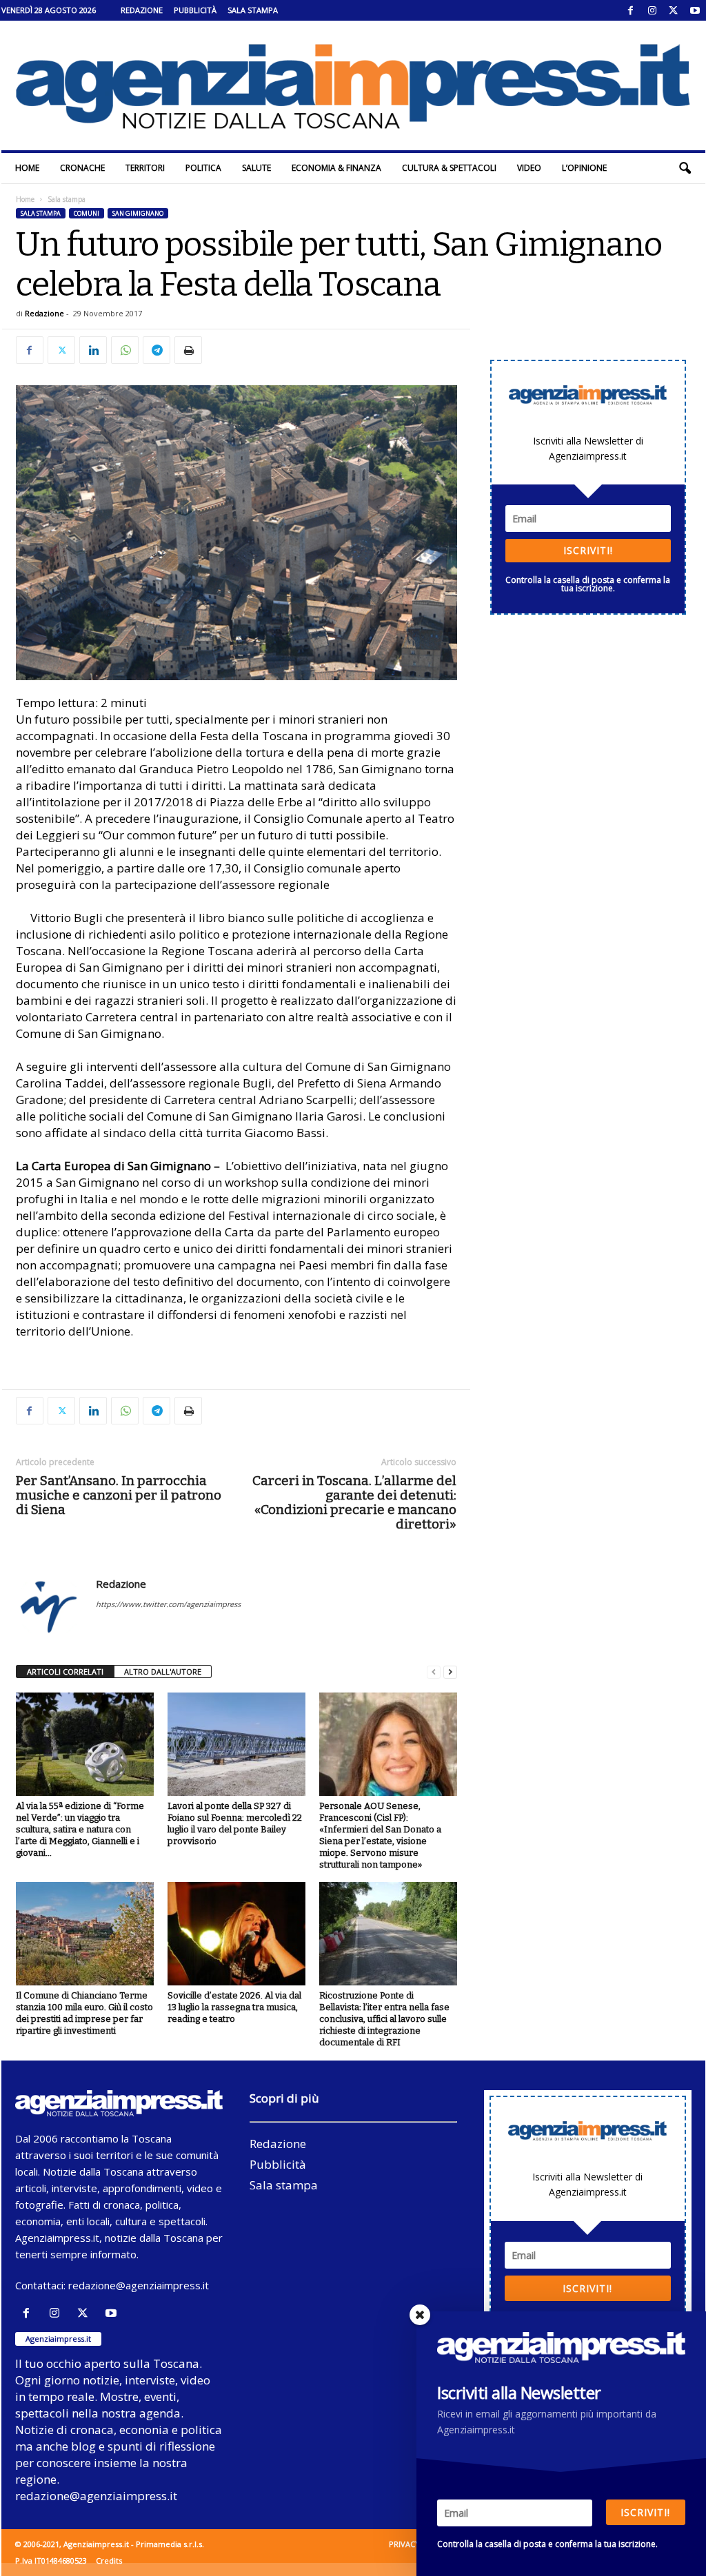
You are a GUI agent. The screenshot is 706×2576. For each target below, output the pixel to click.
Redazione (142, 10)
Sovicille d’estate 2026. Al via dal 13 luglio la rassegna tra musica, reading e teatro (234, 2007)
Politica (203, 168)
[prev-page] (434, 1672)
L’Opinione (584, 168)
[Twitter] (674, 10)
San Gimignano (138, 213)
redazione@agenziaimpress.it (139, 2285)
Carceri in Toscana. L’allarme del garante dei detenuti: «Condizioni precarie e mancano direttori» (354, 1502)
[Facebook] (631, 10)
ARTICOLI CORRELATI (65, 1672)
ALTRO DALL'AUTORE (163, 1672)
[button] (685, 168)
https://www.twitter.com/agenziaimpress (168, 1604)
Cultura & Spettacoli (449, 168)
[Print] (188, 350)
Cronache (82, 168)
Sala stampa (253, 10)
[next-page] (450, 1672)
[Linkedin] (93, 350)
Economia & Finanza (336, 168)
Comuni (87, 213)
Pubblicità (195, 10)
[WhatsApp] (125, 350)
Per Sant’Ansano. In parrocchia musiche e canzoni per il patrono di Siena (119, 1495)
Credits (109, 2560)
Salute (256, 168)
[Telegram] (157, 350)
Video (529, 168)
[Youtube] (695, 10)
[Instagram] (652, 10)
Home (27, 168)
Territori (145, 168)
